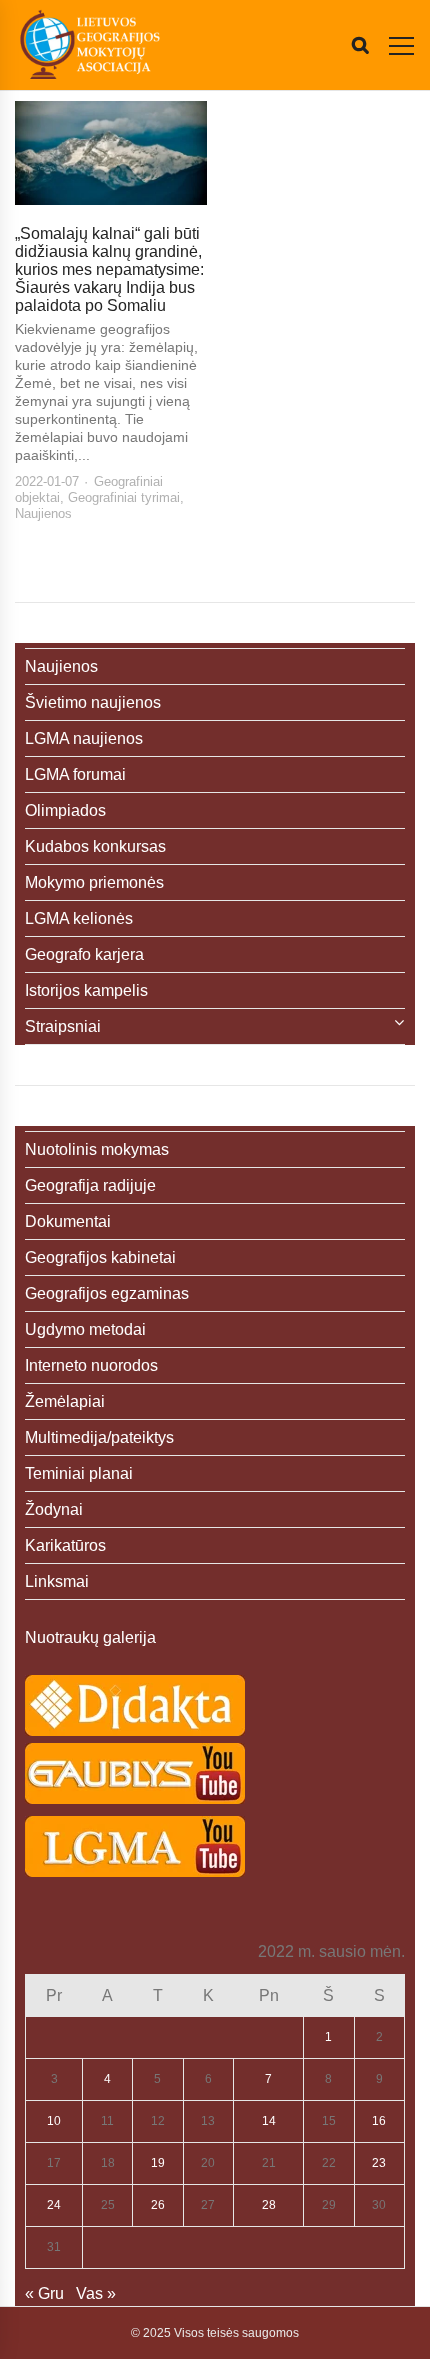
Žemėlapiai (65, 1401)
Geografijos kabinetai (100, 1257)
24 (54, 2205)
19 (158, 2163)
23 (379, 2163)
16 (379, 2121)
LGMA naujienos (84, 738)
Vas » (96, 2293)
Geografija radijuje (90, 1185)
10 (54, 2121)
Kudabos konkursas (95, 846)
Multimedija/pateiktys (99, 1437)
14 (269, 2121)
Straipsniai (63, 1026)
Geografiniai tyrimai (124, 497)
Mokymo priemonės (94, 882)
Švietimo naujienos (93, 702)
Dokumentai (68, 1221)
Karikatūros (65, 1545)
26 (158, 2205)
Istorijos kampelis (86, 990)
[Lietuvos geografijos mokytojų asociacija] (90, 45)
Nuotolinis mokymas (97, 1149)
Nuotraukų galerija (90, 1637)
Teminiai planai (79, 1473)
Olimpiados (65, 810)
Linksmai (57, 1581)
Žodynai (54, 1509)
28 (269, 2205)
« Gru (44, 2293)
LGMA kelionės (79, 918)
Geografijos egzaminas (107, 1293)
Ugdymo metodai (85, 1329)
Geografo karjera (84, 954)
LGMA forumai (75, 774)
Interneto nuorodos (91, 1365)
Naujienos (43, 513)
